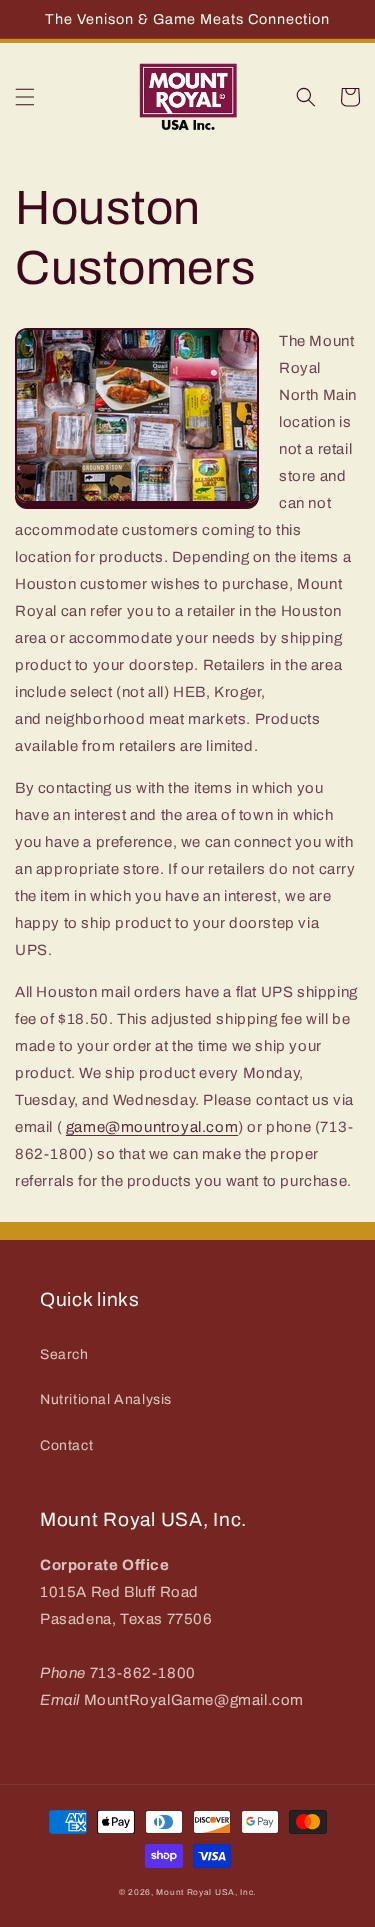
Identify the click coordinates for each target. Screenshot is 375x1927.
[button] (25, 97)
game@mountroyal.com (152, 1127)
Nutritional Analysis (106, 1399)
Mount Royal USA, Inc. (206, 1892)
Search (64, 1354)
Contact (66, 1445)
